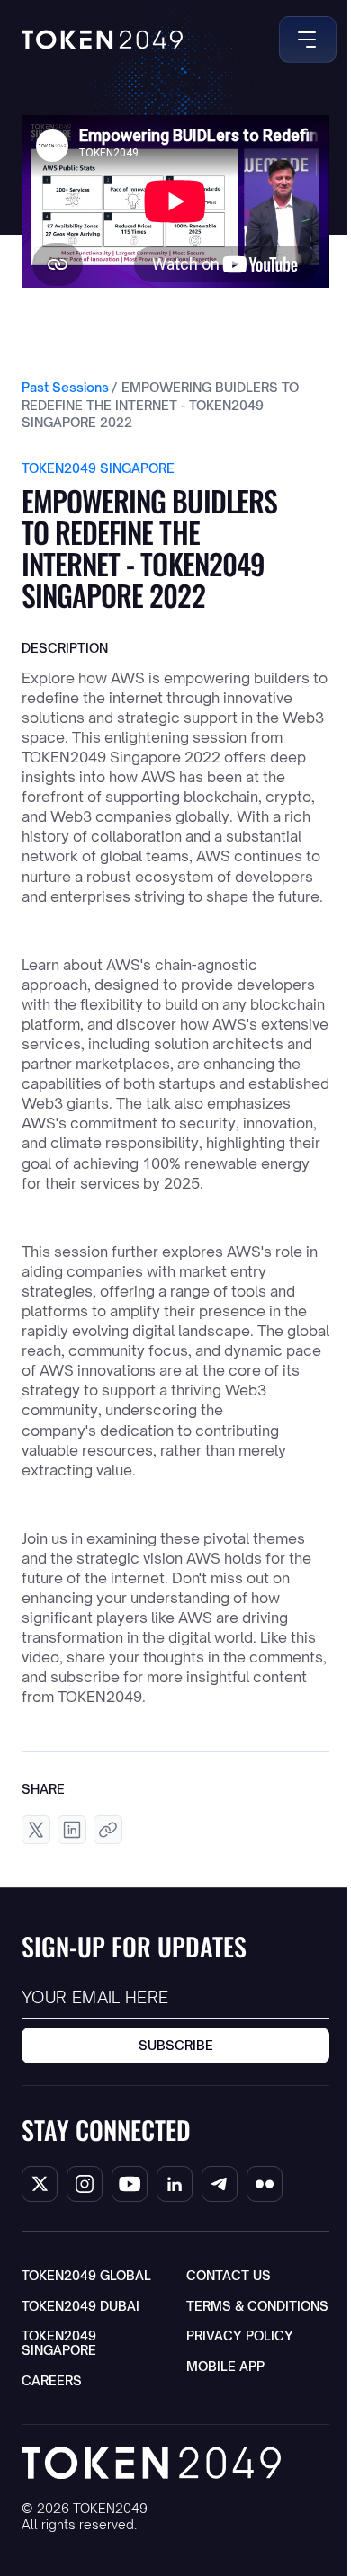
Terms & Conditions (257, 2306)
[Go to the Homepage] (102, 40)
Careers (52, 2380)
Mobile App (225, 2366)
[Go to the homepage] (151, 2462)
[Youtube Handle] (130, 2184)
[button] (304, 40)
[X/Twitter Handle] (40, 2184)
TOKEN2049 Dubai (81, 2306)
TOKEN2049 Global (86, 2275)
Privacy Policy (240, 2335)
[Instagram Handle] (85, 2184)
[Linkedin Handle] (175, 2184)
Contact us (229, 2275)
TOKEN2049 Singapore (59, 2343)
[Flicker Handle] (265, 2184)
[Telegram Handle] (220, 2184)
